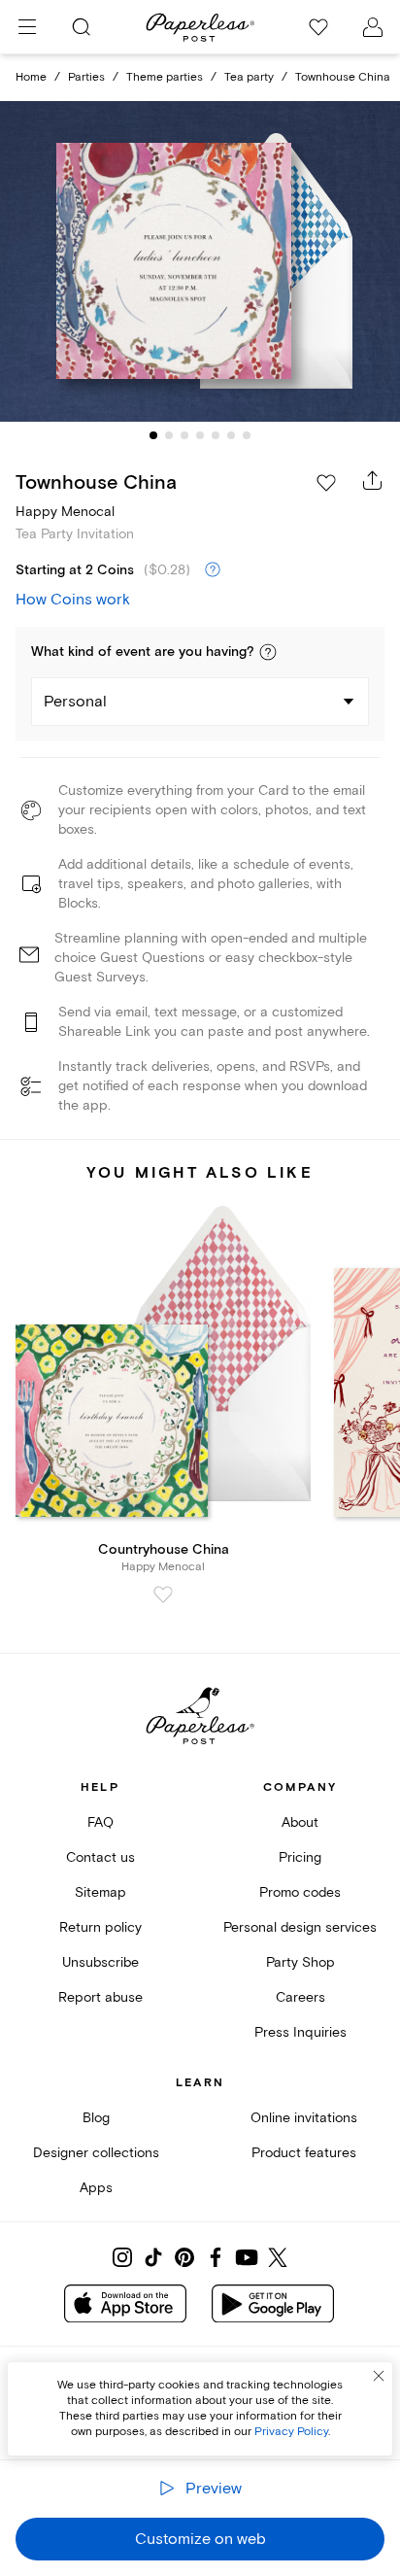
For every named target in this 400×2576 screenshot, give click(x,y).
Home (31, 77)
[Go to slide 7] (247, 435)
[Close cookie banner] (379, 2376)
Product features (304, 2153)
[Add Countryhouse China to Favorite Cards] (163, 1595)
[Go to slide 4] (200, 435)
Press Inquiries (300, 2032)
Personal (75, 702)
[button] (268, 652)
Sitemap (100, 1892)
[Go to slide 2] (169, 435)
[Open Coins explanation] (213, 570)
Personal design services (300, 1927)
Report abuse (100, 1997)
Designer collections (96, 2153)
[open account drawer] (373, 27)
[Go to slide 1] (153, 435)
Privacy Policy (291, 2432)
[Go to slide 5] (216, 435)
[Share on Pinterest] (184, 2257)
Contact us (100, 1857)
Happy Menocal (65, 512)
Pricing (300, 1857)
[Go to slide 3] (184, 435)
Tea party (249, 77)
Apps (96, 2188)
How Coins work (73, 600)
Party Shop (300, 1962)
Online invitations (304, 2118)
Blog (96, 2118)
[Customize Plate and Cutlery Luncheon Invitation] (200, 262)
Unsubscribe (100, 1962)
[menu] (27, 27)
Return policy (100, 1927)
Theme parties (165, 77)
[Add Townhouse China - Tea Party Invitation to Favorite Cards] (326, 483)
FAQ (100, 1822)
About (300, 1822)
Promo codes (300, 1892)
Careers (300, 1997)
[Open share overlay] (373, 480)
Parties (86, 77)
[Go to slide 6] (231, 435)
